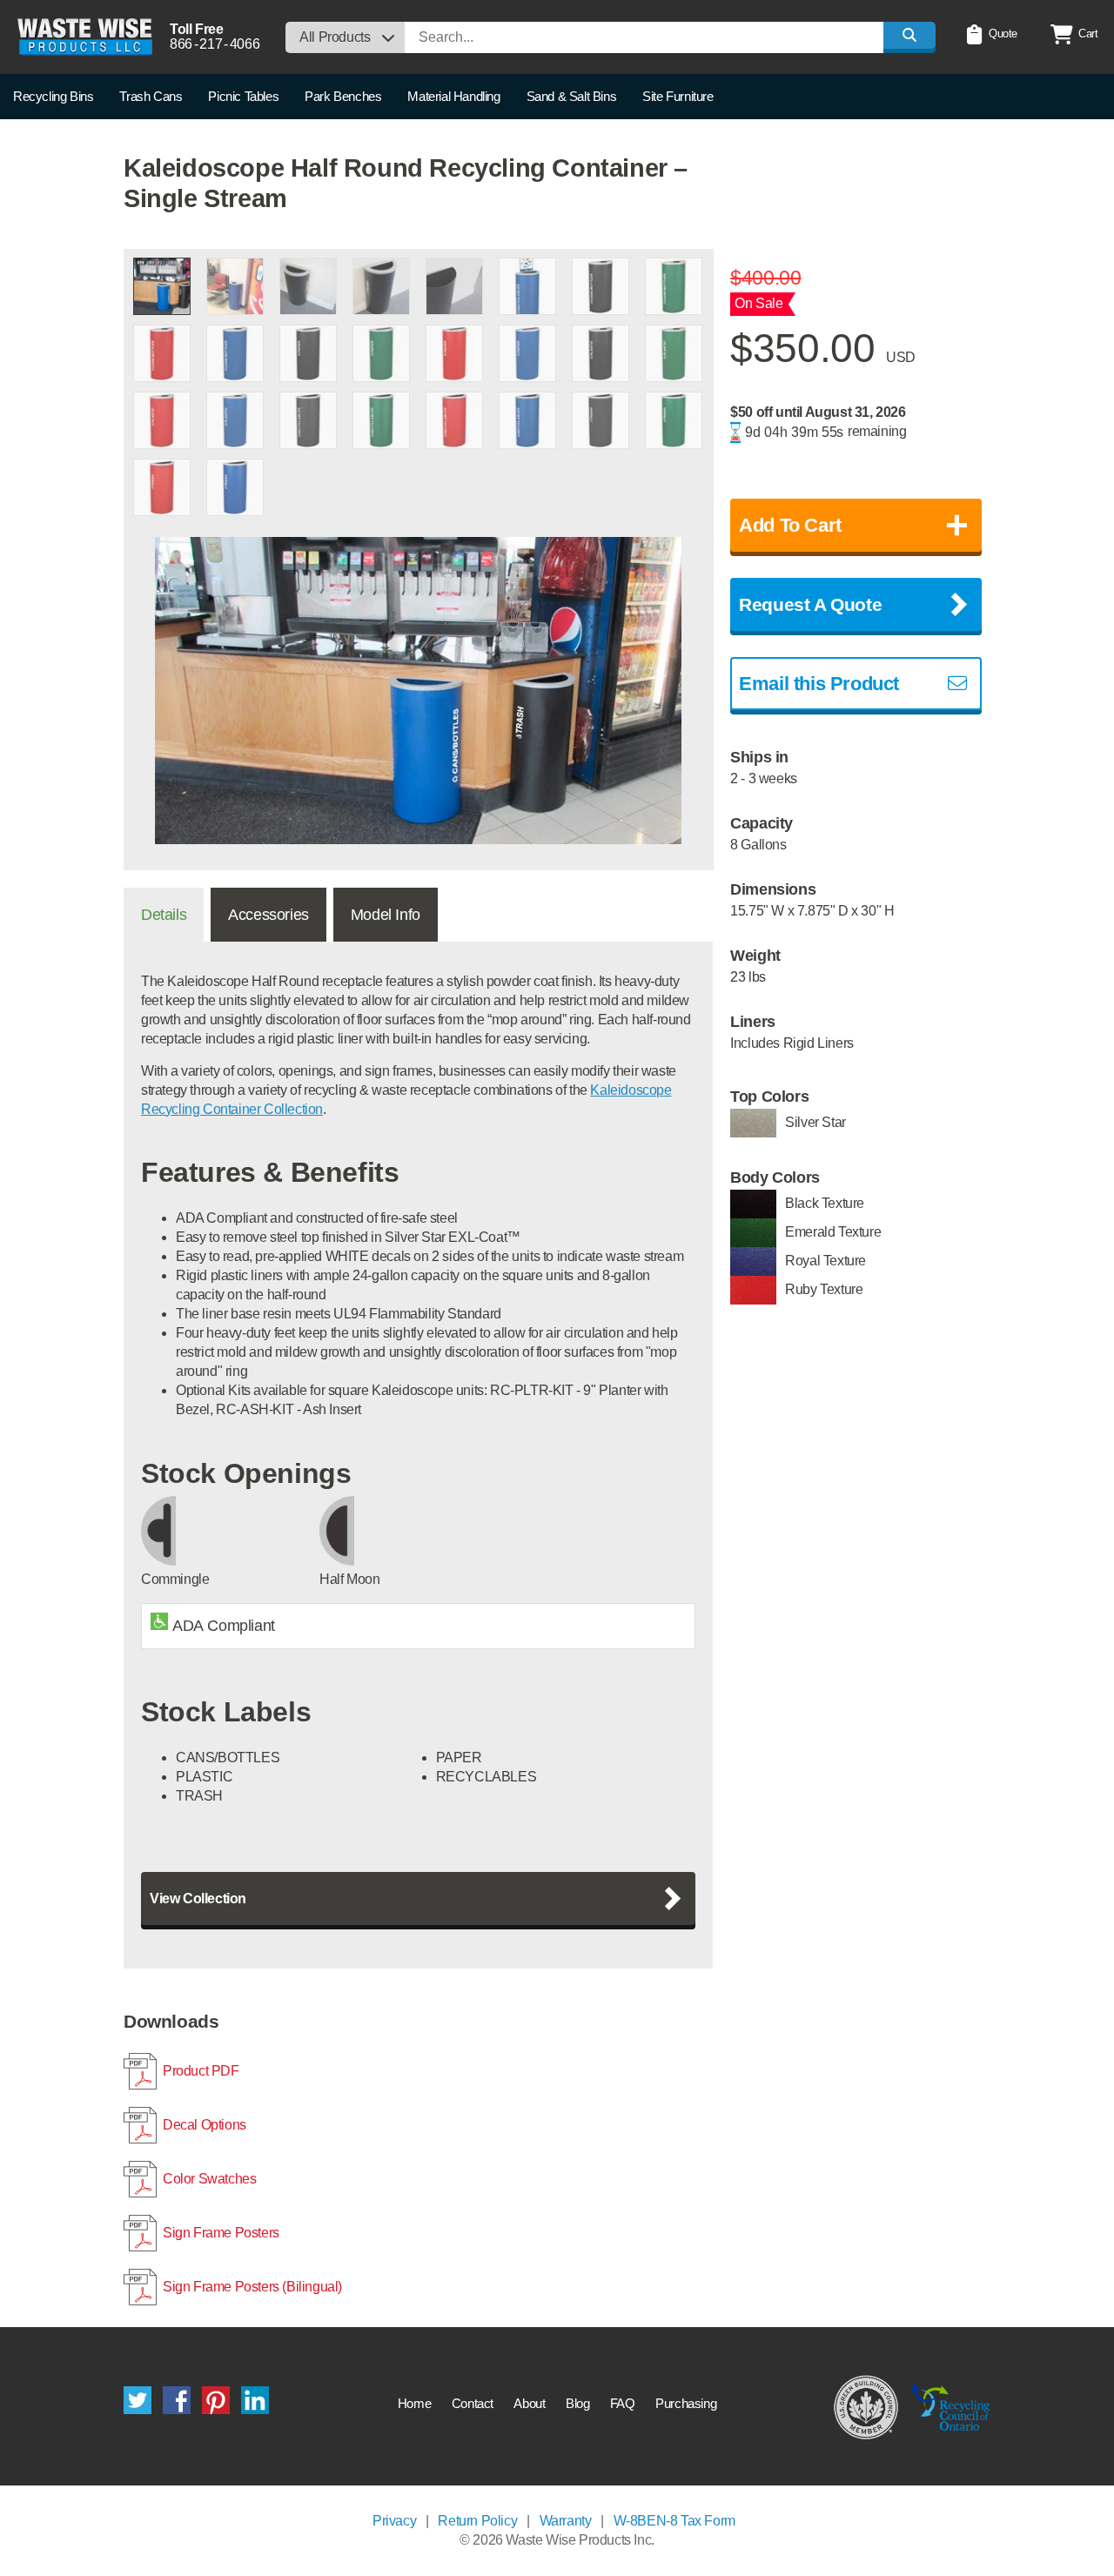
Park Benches (343, 96)
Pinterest (216, 2400)
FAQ (623, 2403)
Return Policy (477, 2521)
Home (414, 2403)
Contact (473, 2403)
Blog (577, 2403)
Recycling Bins (53, 96)
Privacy (394, 2521)
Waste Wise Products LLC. (85, 37)
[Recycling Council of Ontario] (951, 2406)
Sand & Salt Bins (572, 96)
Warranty (566, 2521)
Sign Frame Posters (221, 2233)
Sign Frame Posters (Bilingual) (252, 2287)
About (529, 2403)
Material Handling (453, 96)
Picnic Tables (243, 96)
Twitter (138, 2400)
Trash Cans (151, 96)
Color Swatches (209, 2179)
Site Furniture (678, 96)
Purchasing (686, 2403)
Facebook (177, 2400)
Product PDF (201, 2071)
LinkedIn (255, 2400)
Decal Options (205, 2125)
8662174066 (215, 44)
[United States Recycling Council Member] (866, 2406)
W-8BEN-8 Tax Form (674, 2521)
